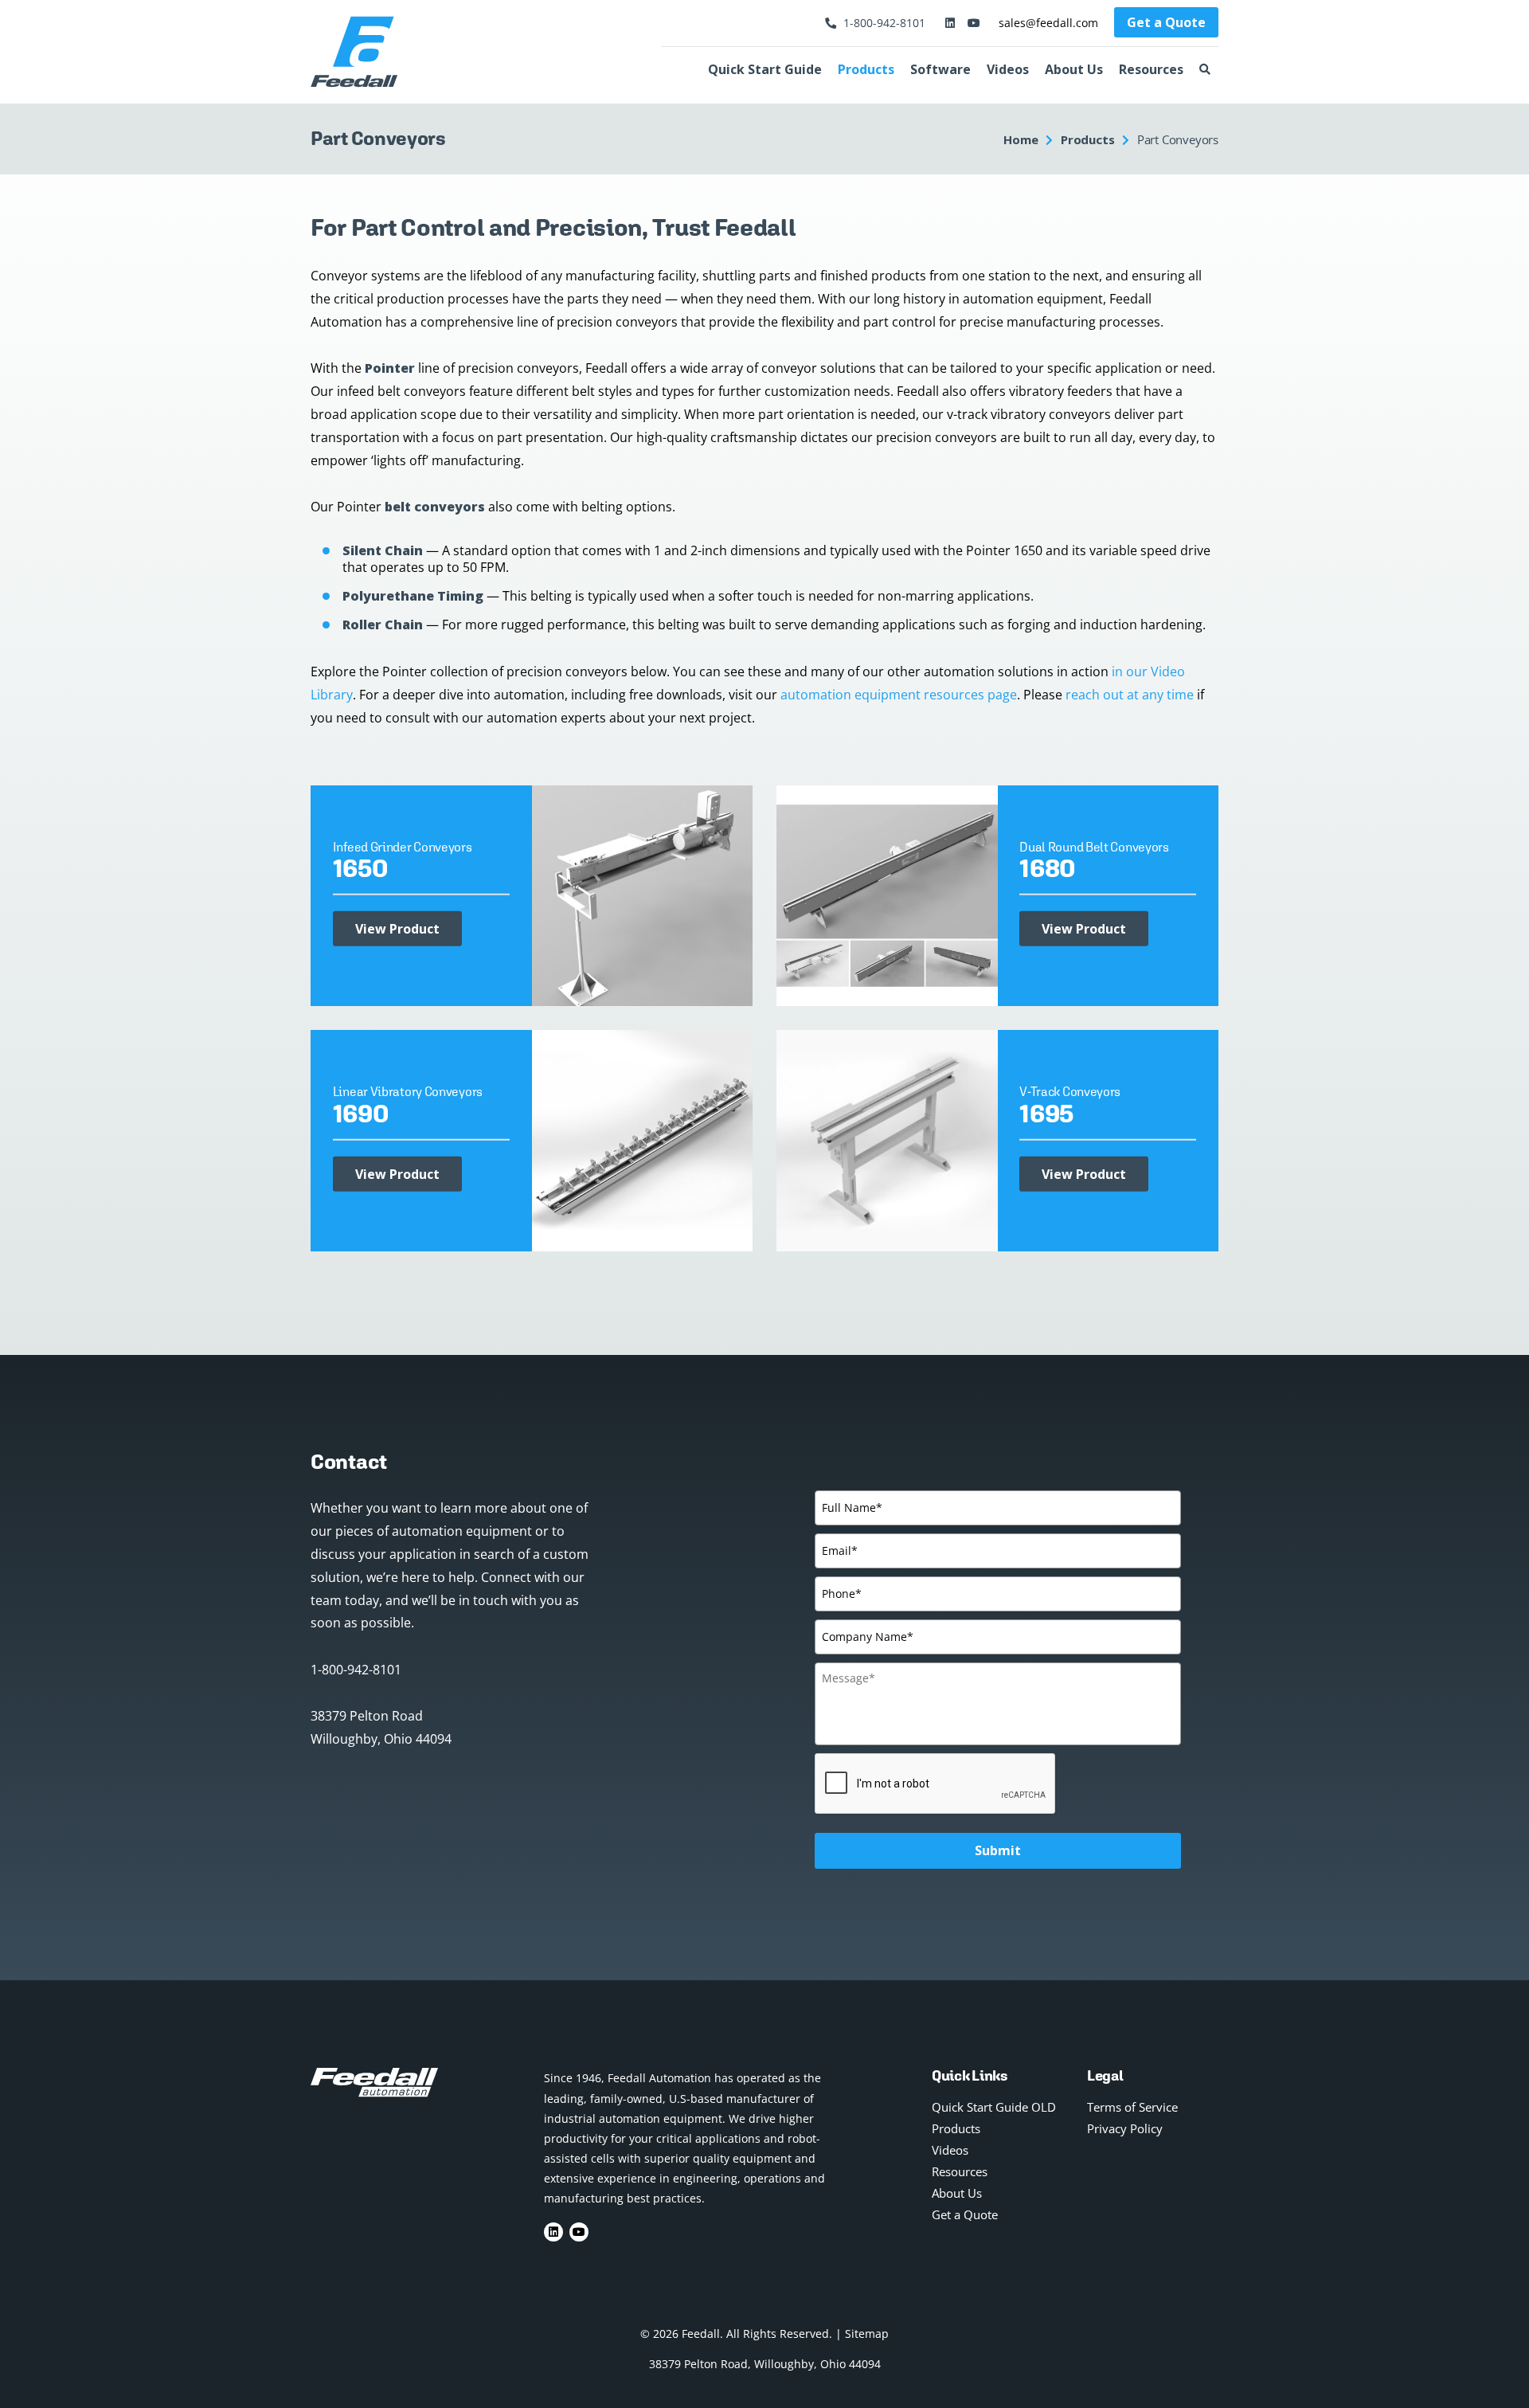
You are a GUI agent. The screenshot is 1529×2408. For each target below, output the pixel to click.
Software (940, 69)
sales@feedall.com (1048, 23)
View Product (397, 929)
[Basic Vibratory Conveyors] (643, 1139)
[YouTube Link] (972, 23)
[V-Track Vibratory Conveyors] (887, 1139)
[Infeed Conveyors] (643, 895)
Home (1021, 139)
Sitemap (867, 2334)
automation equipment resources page (899, 695)
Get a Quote (1166, 22)
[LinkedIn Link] (949, 23)
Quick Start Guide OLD (994, 2107)
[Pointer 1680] (887, 895)
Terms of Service (1132, 2107)
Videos (1008, 69)
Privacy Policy (1125, 2128)
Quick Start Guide (765, 69)
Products (866, 69)
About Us (1074, 69)
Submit (998, 1850)
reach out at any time (1130, 695)
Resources (1151, 69)
